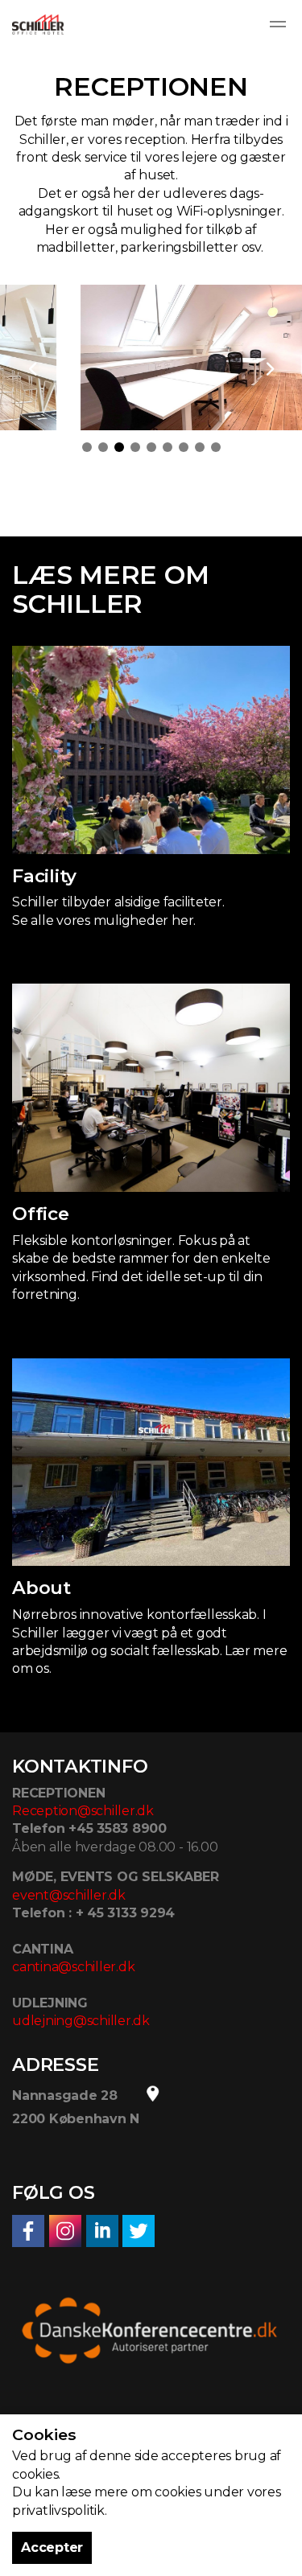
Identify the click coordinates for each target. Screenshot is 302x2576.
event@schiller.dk (69, 1895)
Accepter (52, 2547)
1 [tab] (87, 447)
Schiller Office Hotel (38, 25)
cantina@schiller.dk (73, 1967)
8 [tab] (200, 447)
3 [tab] (119, 447)
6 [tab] (168, 447)
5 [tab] (151, 447)
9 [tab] (216, 447)
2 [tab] (103, 447)
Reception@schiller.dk (83, 1811)
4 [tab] (135, 447)
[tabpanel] (151, 357)
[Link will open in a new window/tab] (28, 2231)
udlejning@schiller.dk (81, 2021)
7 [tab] (184, 447)
